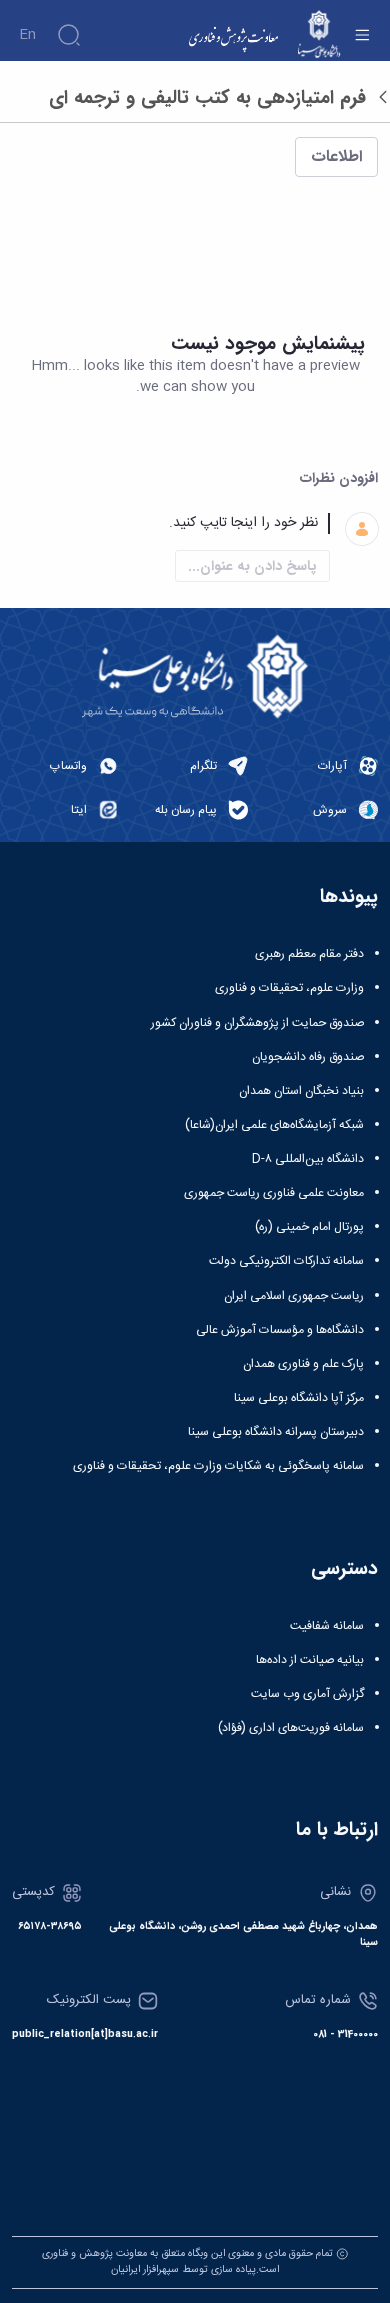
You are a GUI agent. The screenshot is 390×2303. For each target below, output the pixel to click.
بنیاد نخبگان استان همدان (301, 1091)
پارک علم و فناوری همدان (303, 1364)
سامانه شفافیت (327, 1626)
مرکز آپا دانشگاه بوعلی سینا (299, 1398)
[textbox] (171, 523)
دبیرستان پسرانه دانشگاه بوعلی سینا (276, 1432)
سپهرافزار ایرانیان (145, 2269)
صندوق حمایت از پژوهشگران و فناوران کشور (257, 1023)
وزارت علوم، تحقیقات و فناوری (289, 988)
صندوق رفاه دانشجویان (308, 1057)
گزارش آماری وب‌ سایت (307, 1694)
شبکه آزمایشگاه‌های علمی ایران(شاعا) (274, 1125)
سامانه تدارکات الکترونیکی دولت (286, 1261)
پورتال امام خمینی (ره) (309, 1227)
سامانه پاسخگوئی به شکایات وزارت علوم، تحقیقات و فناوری (218, 1466)
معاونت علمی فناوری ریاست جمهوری (274, 1193)
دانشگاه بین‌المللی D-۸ (308, 1159)
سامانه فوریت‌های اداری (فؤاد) (291, 1728)
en (27, 35)
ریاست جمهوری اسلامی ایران (294, 1296)
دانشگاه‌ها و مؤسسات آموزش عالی (280, 1330)
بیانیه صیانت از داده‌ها (310, 1660)
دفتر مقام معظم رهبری (309, 954)
